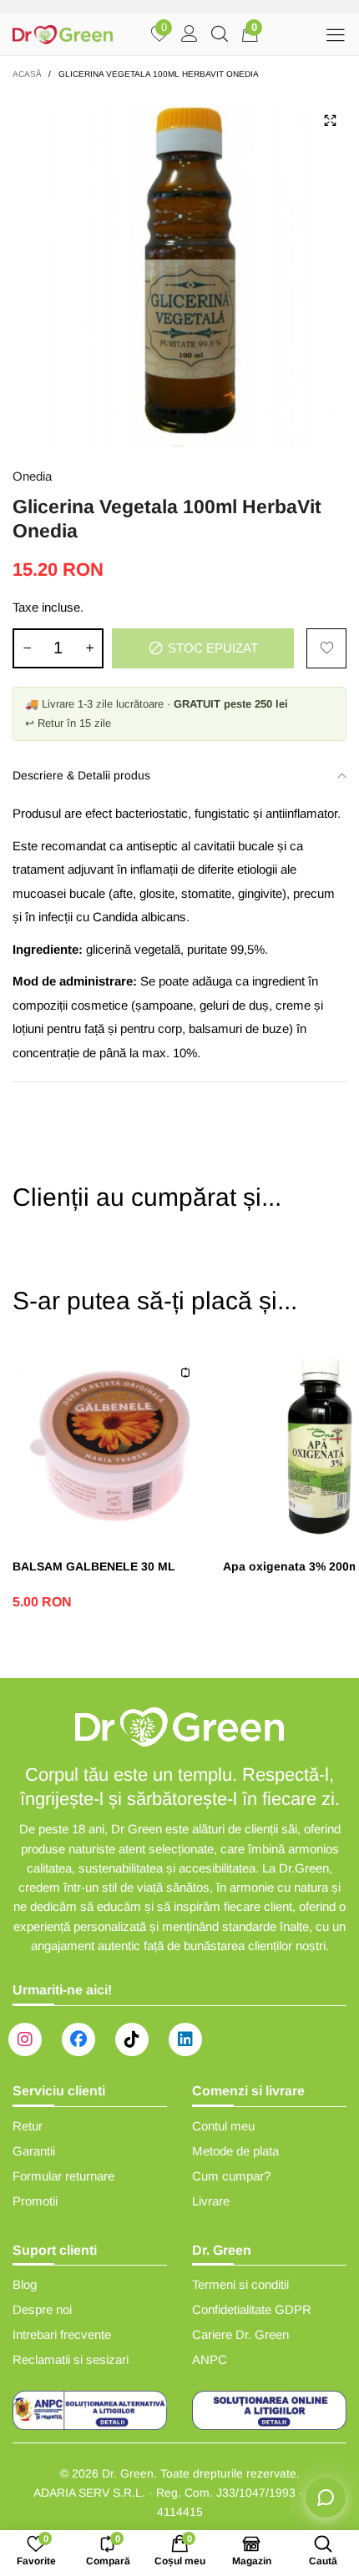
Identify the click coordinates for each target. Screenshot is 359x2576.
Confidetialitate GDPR (252, 2309)
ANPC (210, 2359)
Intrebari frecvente (62, 2334)
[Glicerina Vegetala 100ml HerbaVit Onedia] (179, 270)
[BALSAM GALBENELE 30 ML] (109, 1444)
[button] (27, 648)
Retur (28, 2126)
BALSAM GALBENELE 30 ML (94, 1566)
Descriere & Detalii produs (81, 775)
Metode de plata (235, 2151)
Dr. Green (128, 2473)
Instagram (25, 2039)
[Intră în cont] (190, 35)
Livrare (211, 2201)
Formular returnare (63, 2176)
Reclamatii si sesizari (71, 2359)
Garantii (34, 2151)
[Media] (330, 120)
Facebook (78, 2039)
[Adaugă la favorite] (326, 648)
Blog (25, 2284)
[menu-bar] (335, 35)
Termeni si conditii (240, 2284)
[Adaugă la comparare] (185, 1373)
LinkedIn (185, 2039)
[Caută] (220, 35)
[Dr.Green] (63, 35)
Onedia (32, 476)
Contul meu (223, 2126)
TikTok (132, 2039)
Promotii (35, 2201)
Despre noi (42, 2309)
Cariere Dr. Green (240, 2334)
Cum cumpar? (231, 2176)
